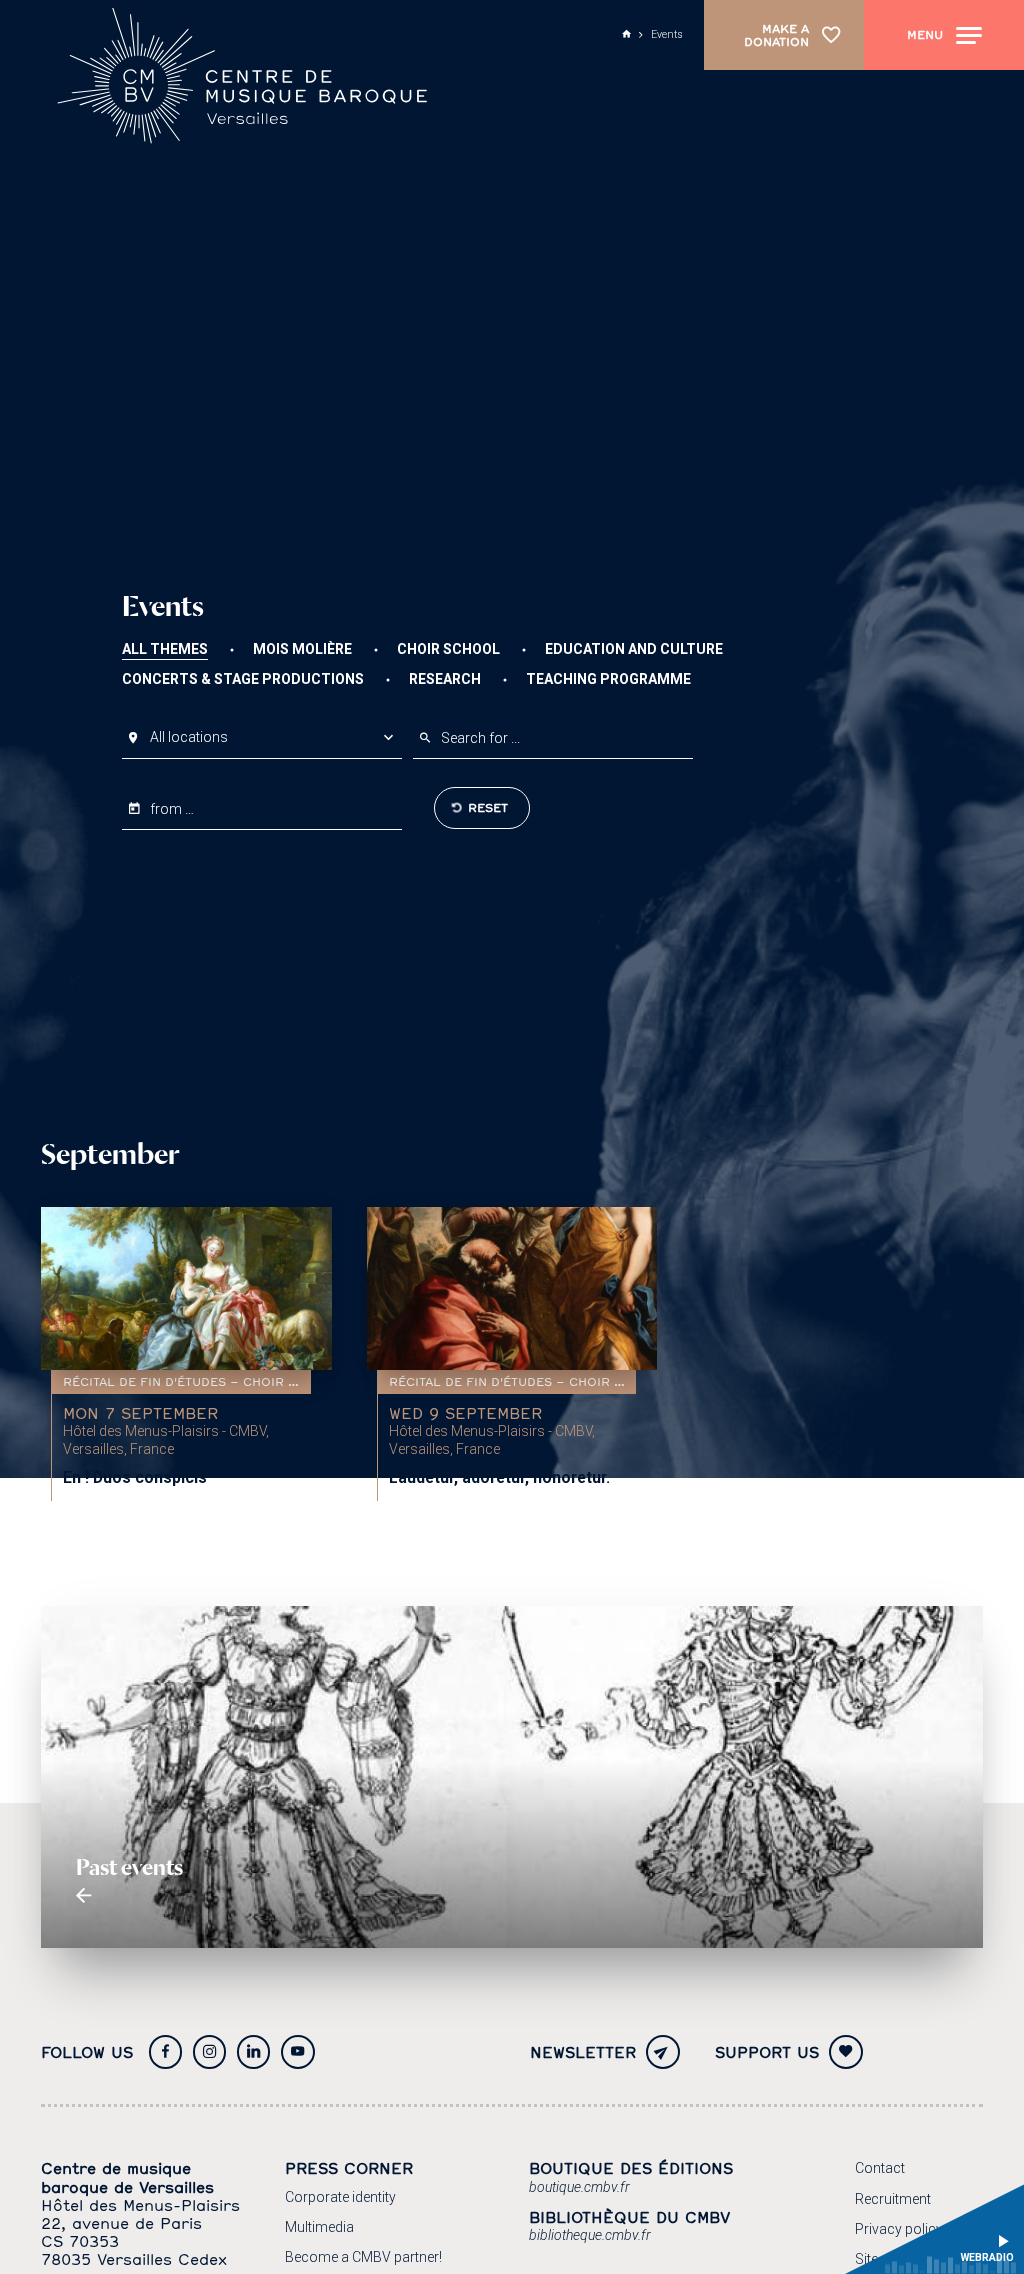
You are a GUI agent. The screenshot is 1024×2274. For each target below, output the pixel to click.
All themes (165, 649)
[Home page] (247, 80)
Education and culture (634, 649)
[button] (262, 737)
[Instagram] (210, 2052)
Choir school (448, 649)
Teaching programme (608, 679)
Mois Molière (302, 649)
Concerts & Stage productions (243, 679)
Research (445, 679)
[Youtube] (298, 2052)
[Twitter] (254, 2052)
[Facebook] (166, 2052)
